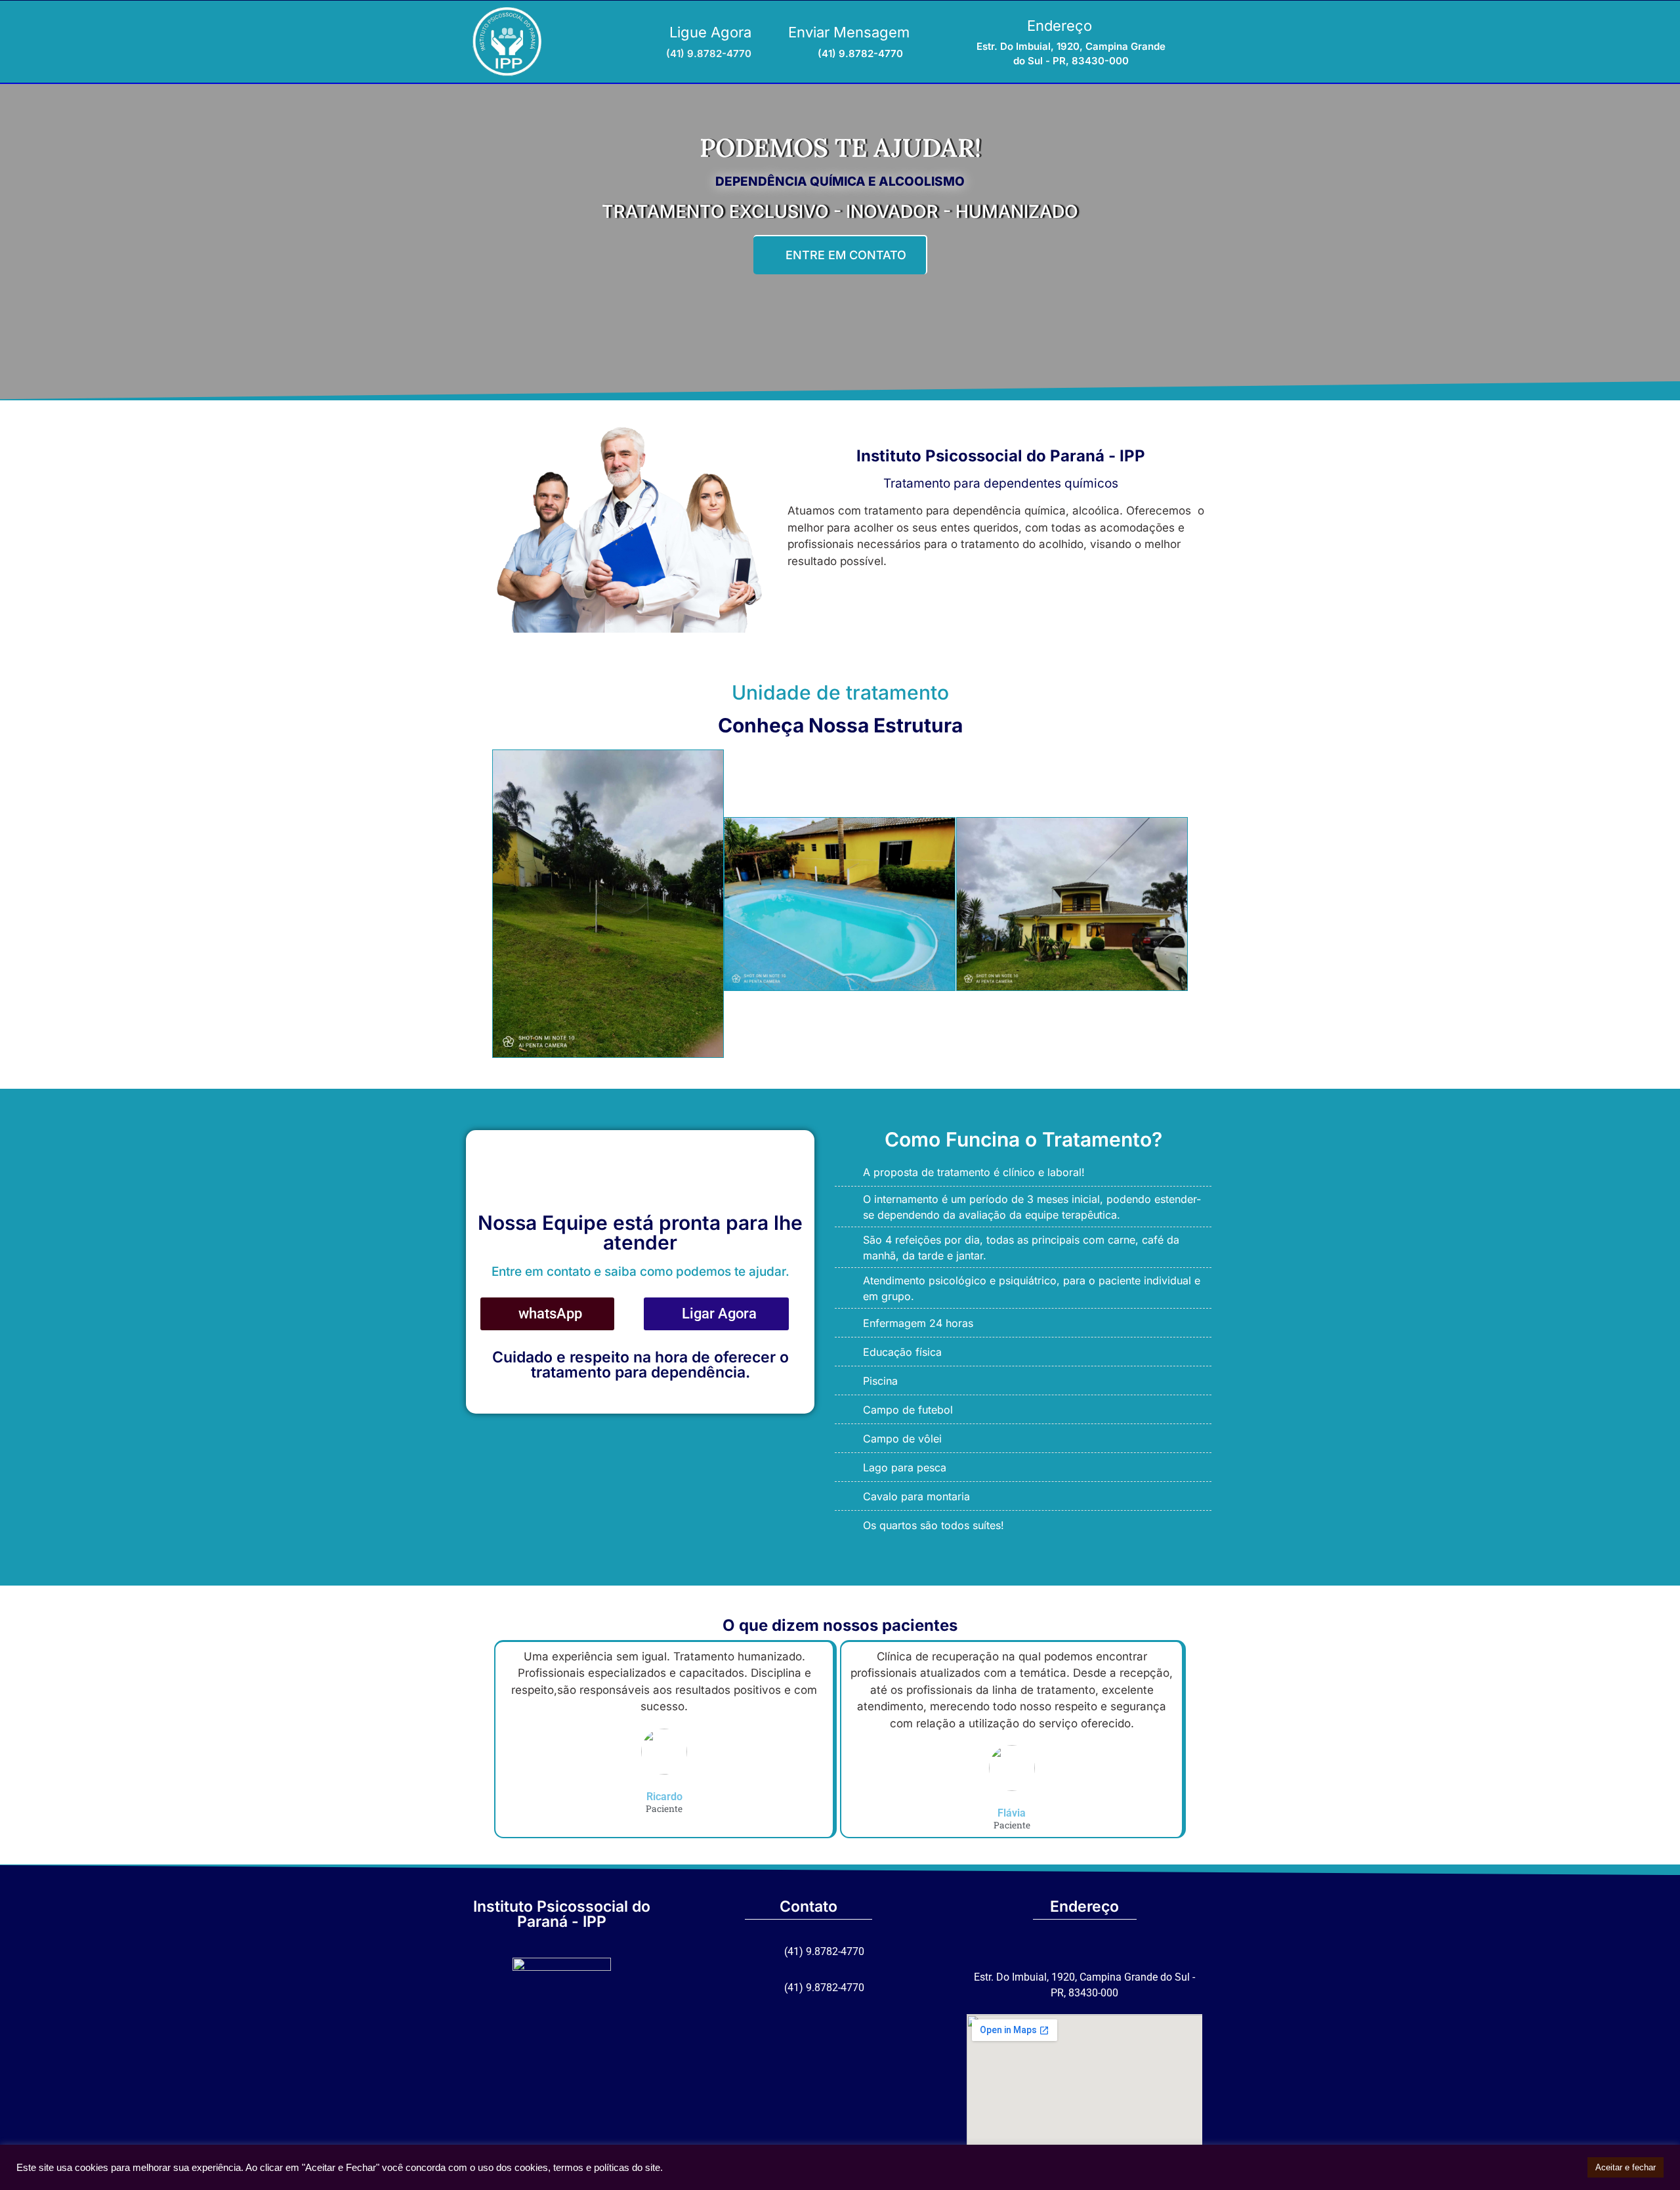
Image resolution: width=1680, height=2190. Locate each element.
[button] (479, 906)
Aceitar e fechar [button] (1626, 2167)
